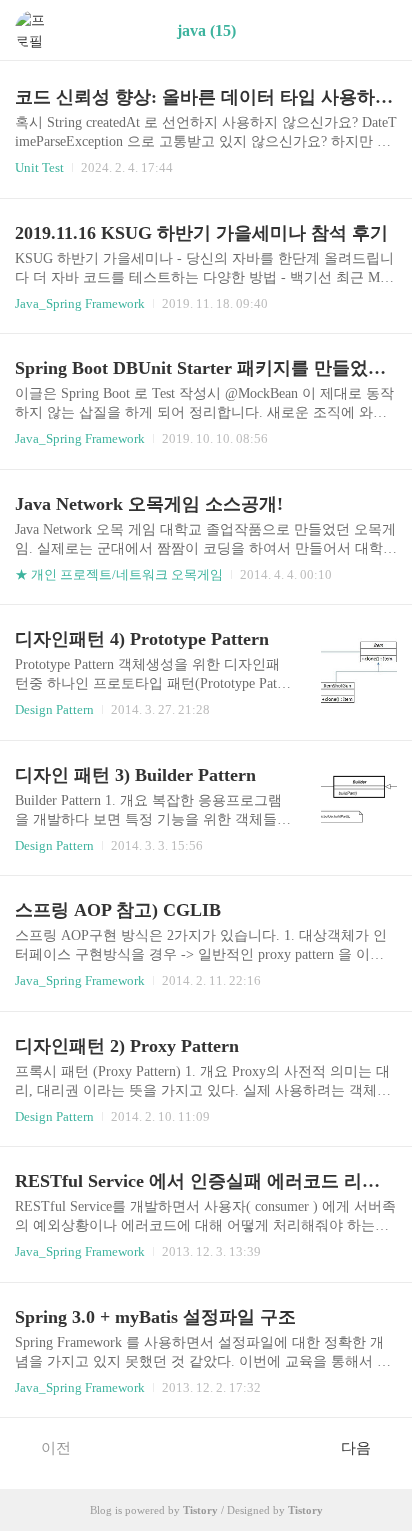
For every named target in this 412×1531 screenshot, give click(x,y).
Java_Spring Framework (80, 303)
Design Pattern (54, 709)
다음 (356, 1448)
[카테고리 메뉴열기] (377, 30)
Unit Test (39, 167)
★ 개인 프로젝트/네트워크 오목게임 (119, 574)
